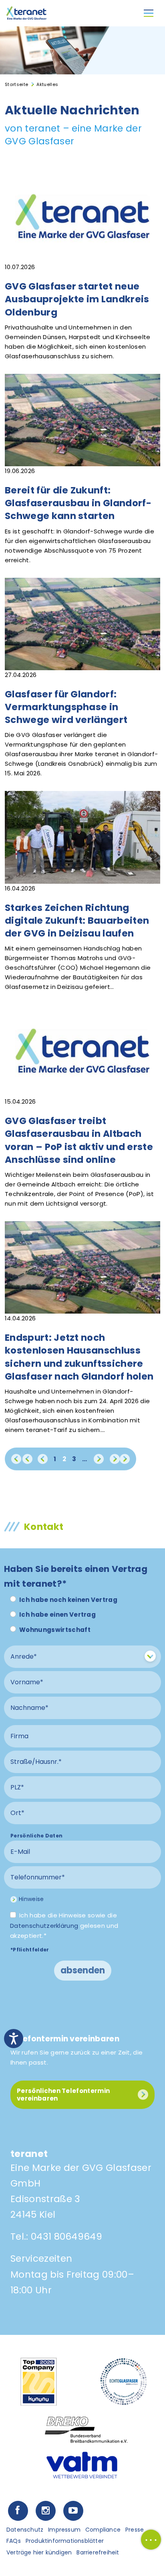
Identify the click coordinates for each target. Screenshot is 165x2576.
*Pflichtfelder (30, 1950)
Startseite (16, 84)
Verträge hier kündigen (39, 2552)
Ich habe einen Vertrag (57, 1614)
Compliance (103, 2530)
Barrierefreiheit (98, 2552)
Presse (135, 2530)
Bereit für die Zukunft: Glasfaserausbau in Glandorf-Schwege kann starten (78, 503)
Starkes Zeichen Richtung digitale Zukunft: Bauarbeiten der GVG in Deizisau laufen (77, 921)
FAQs (14, 2541)
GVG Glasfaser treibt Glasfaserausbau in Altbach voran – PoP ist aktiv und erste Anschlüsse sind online (79, 1140)
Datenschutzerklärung (44, 1926)
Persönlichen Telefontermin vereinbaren (63, 2095)
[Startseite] (26, 13)
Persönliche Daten (36, 1836)
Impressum (64, 2530)
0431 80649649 (66, 2237)
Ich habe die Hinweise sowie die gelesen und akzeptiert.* (64, 1925)
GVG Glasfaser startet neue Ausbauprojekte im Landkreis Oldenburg (77, 299)
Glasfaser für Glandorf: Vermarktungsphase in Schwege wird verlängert (66, 707)
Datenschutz (25, 2530)
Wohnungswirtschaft (55, 1630)
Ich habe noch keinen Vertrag (68, 1600)
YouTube (73, 2511)
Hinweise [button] (31, 1899)
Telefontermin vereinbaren (65, 2039)
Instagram (45, 2511)
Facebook (18, 2511)
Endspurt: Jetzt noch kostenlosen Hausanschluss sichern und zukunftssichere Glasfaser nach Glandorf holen (79, 1357)
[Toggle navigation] (149, 13)
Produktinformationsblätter (65, 2541)
